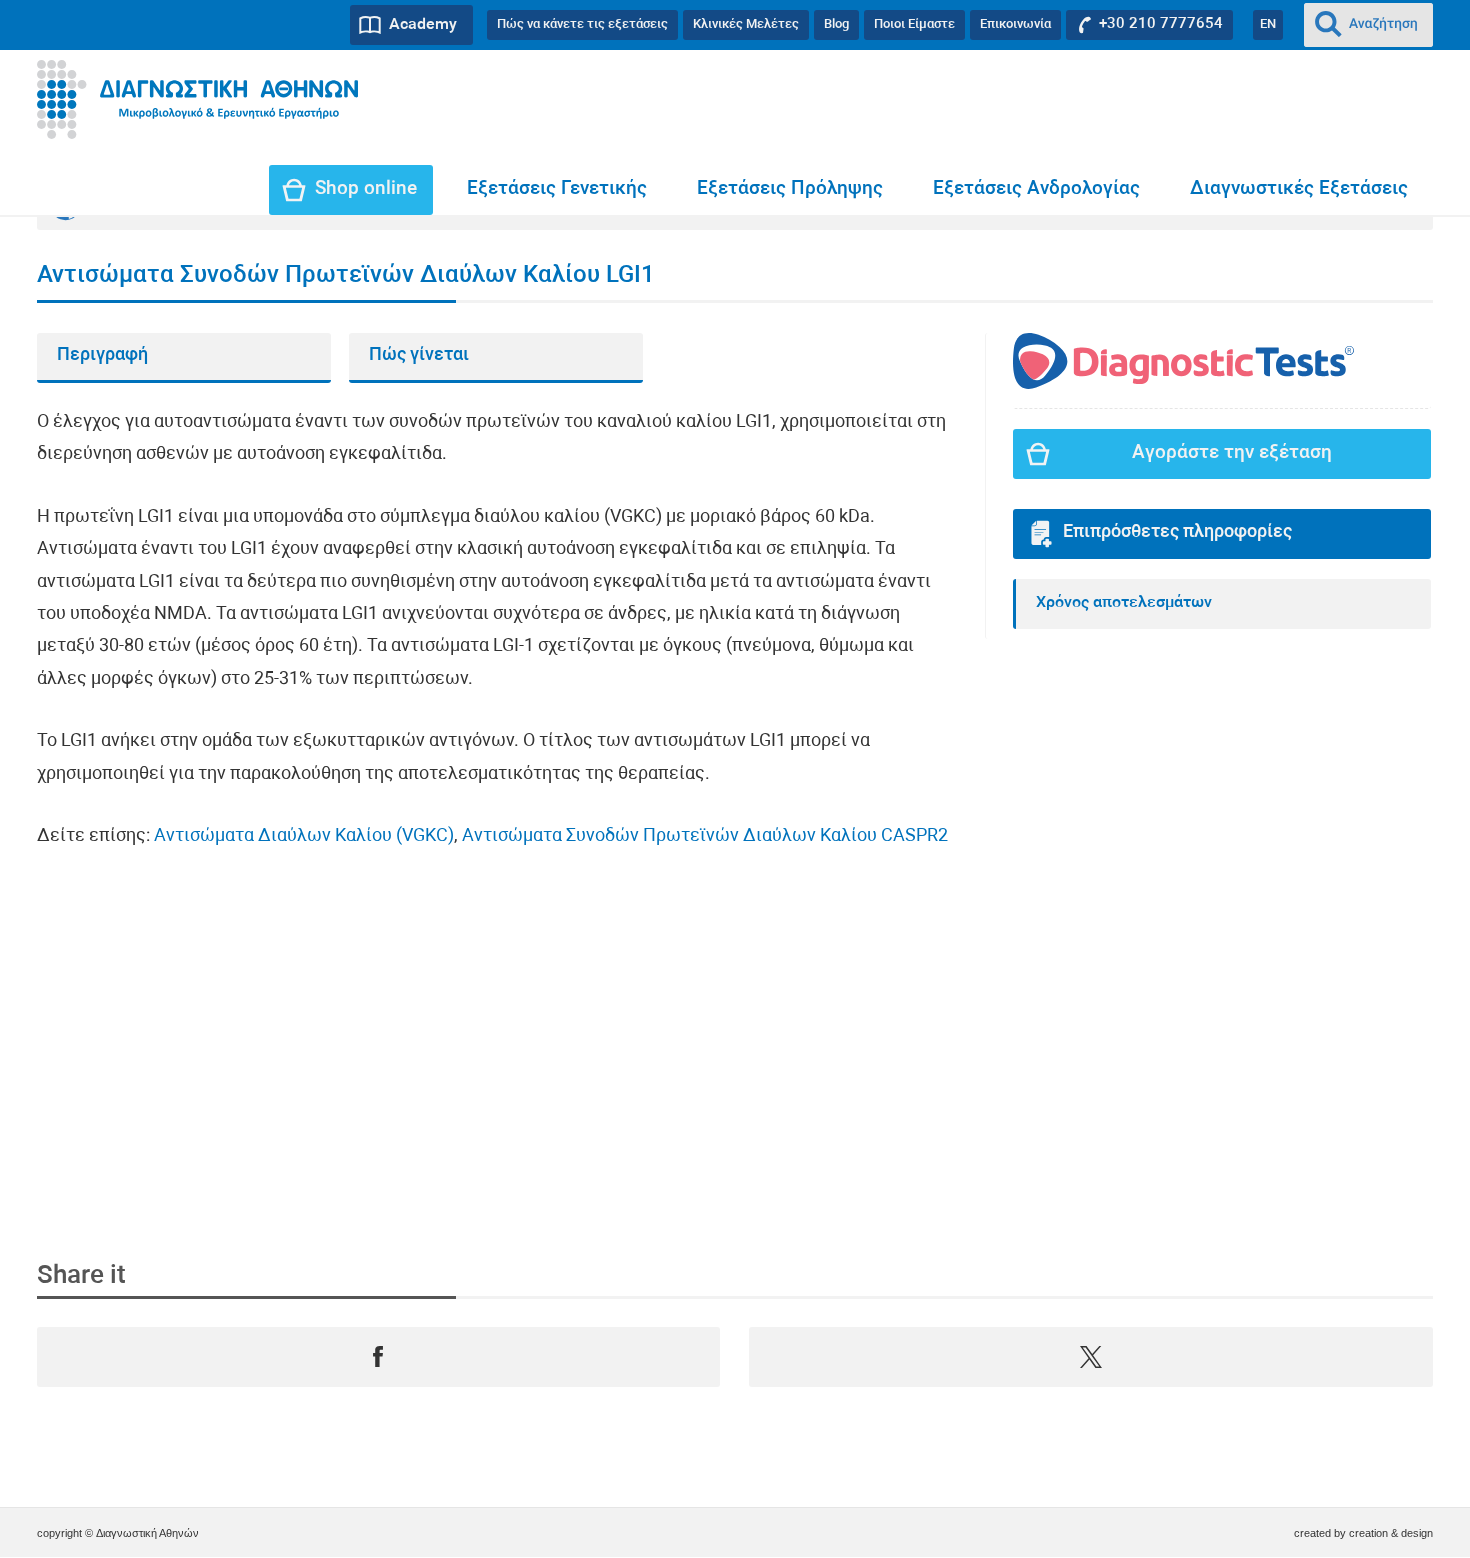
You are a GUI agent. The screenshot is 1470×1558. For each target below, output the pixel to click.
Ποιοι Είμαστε (914, 24)
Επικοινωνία (1015, 24)
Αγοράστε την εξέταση (1232, 453)
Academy (423, 25)
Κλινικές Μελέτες (746, 24)
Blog (836, 24)
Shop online (366, 189)
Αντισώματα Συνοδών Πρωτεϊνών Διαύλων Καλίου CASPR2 (705, 836)
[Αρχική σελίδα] (197, 100)
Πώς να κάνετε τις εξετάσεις (582, 24)
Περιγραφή (102, 355)
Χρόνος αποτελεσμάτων (1124, 603)
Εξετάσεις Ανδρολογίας (1036, 189)
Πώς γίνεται (419, 355)
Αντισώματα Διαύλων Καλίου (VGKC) (304, 836)
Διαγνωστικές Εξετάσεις (1299, 189)
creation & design (1391, 1533)
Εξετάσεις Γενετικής (557, 189)
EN (1268, 24)
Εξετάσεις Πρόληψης (790, 189)
